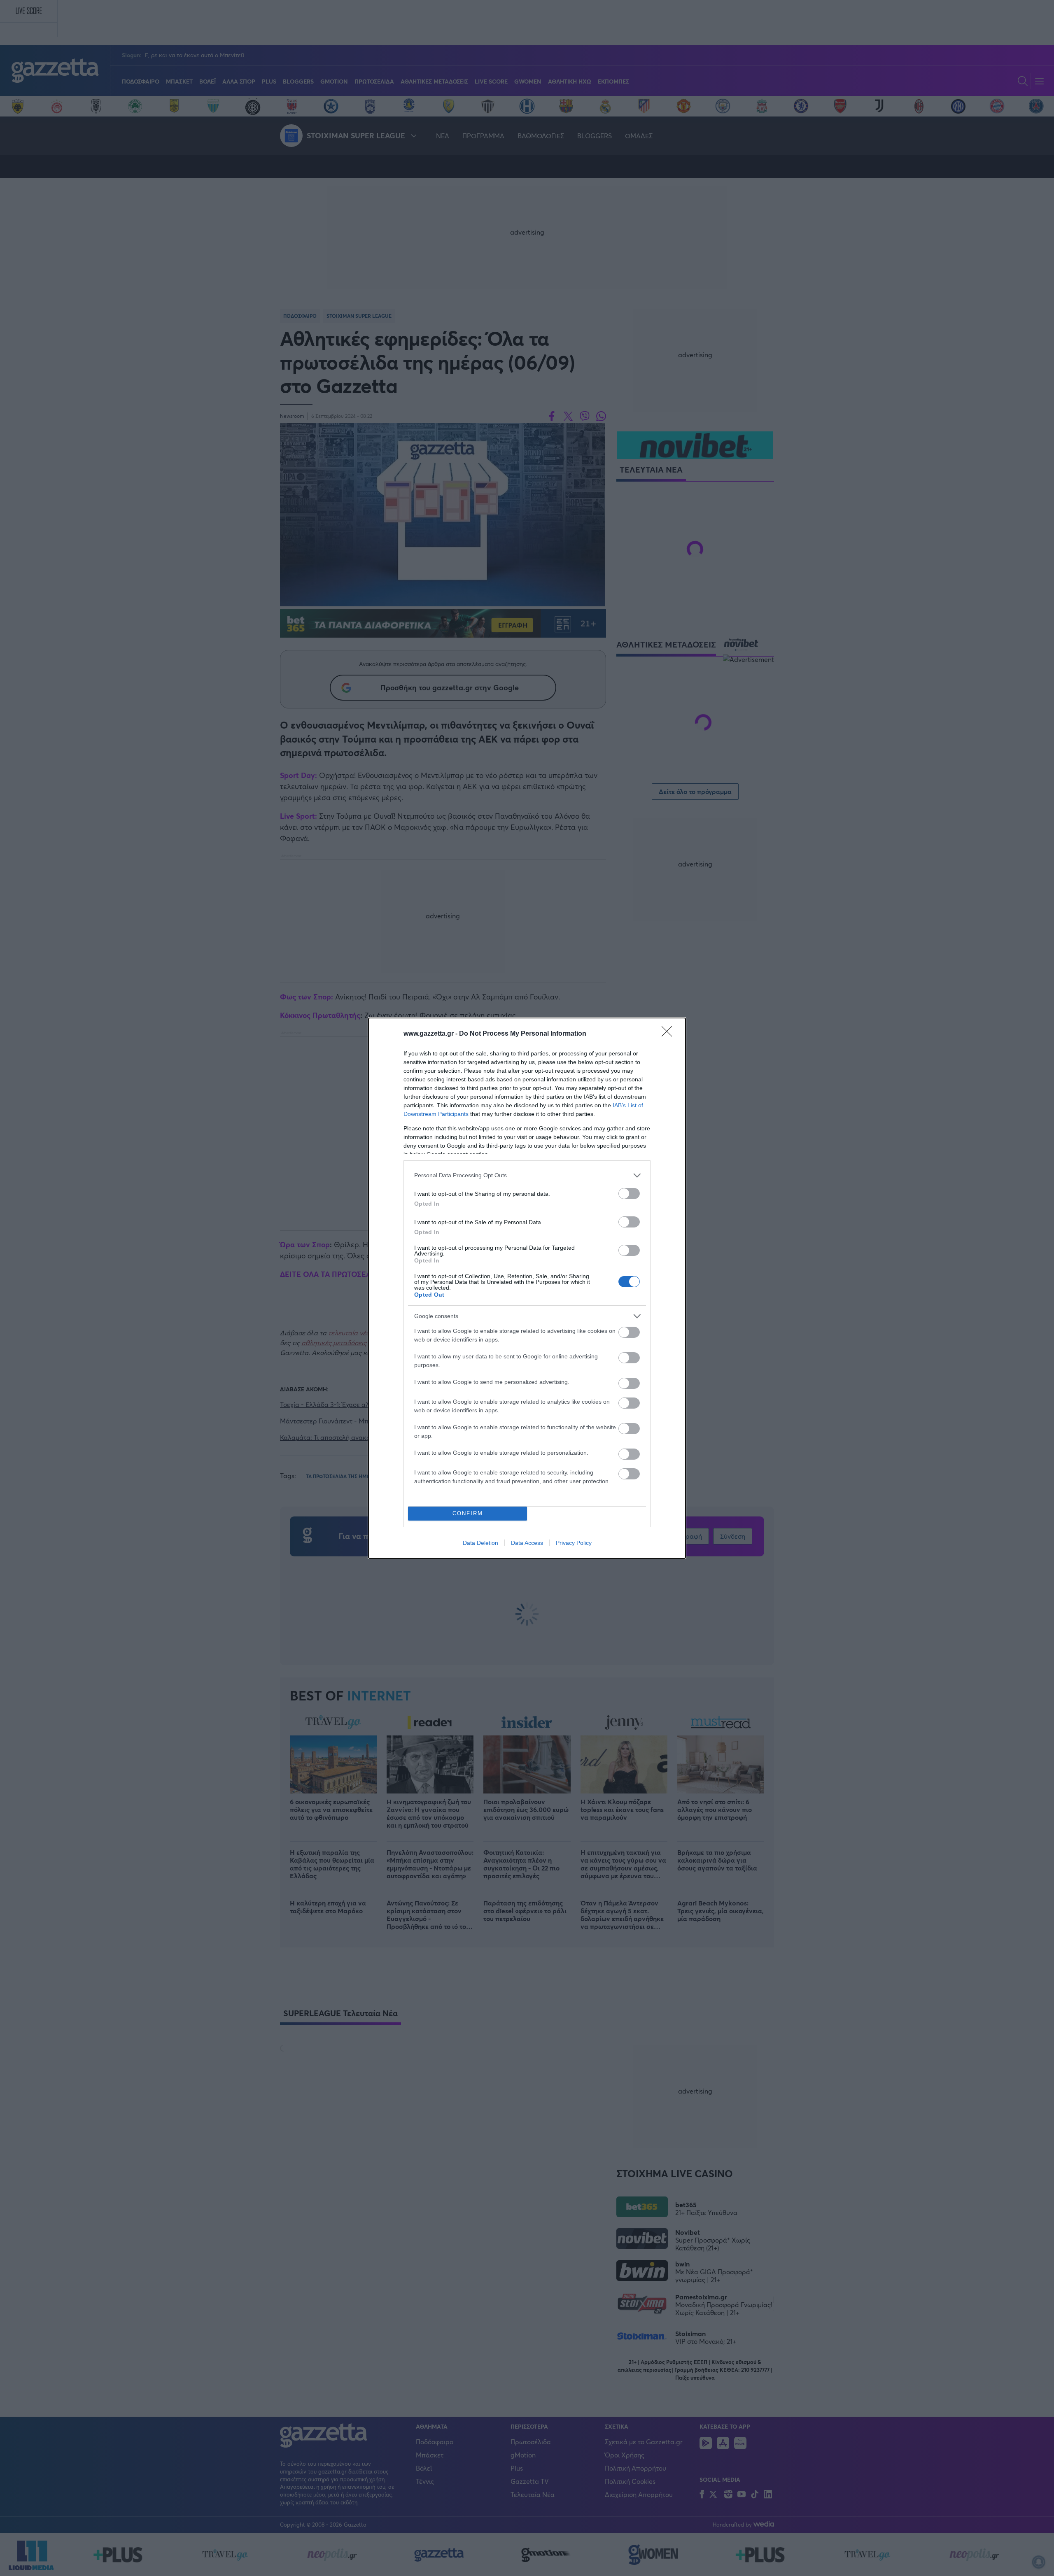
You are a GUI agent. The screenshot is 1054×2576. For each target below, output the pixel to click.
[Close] (669, 1034)
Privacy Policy (574, 1543)
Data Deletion (480, 1543)
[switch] (629, 1194)
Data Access (527, 1543)
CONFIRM (468, 1513)
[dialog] (527, 1288)
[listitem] (527, 1175)
